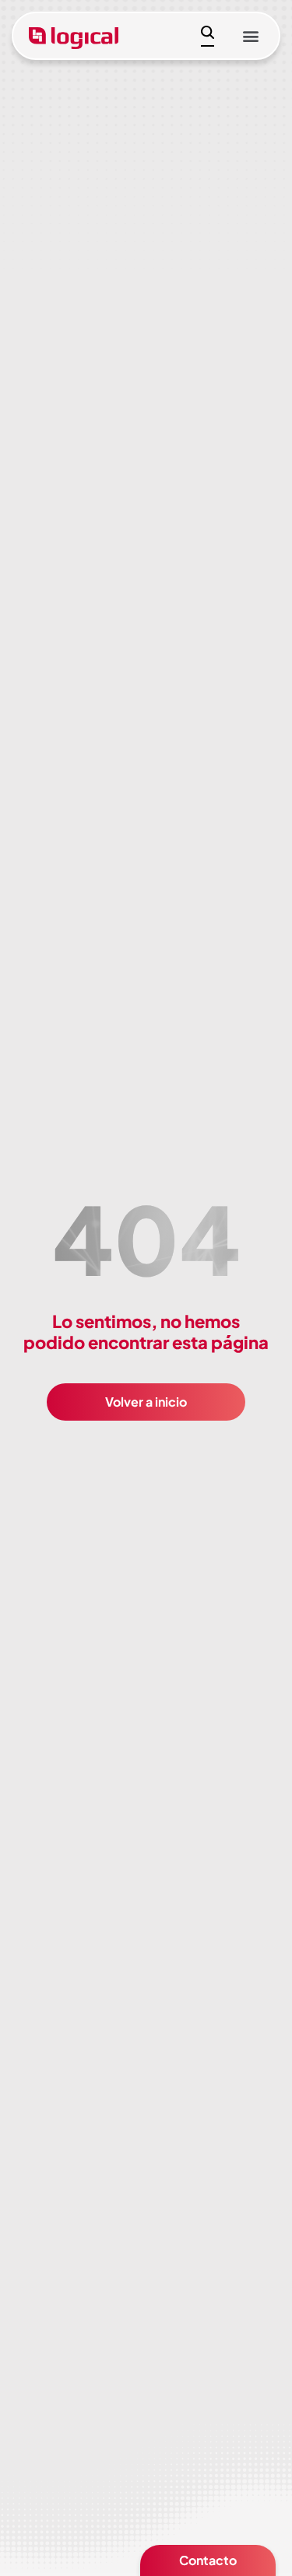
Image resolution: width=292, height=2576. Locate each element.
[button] (250, 36)
